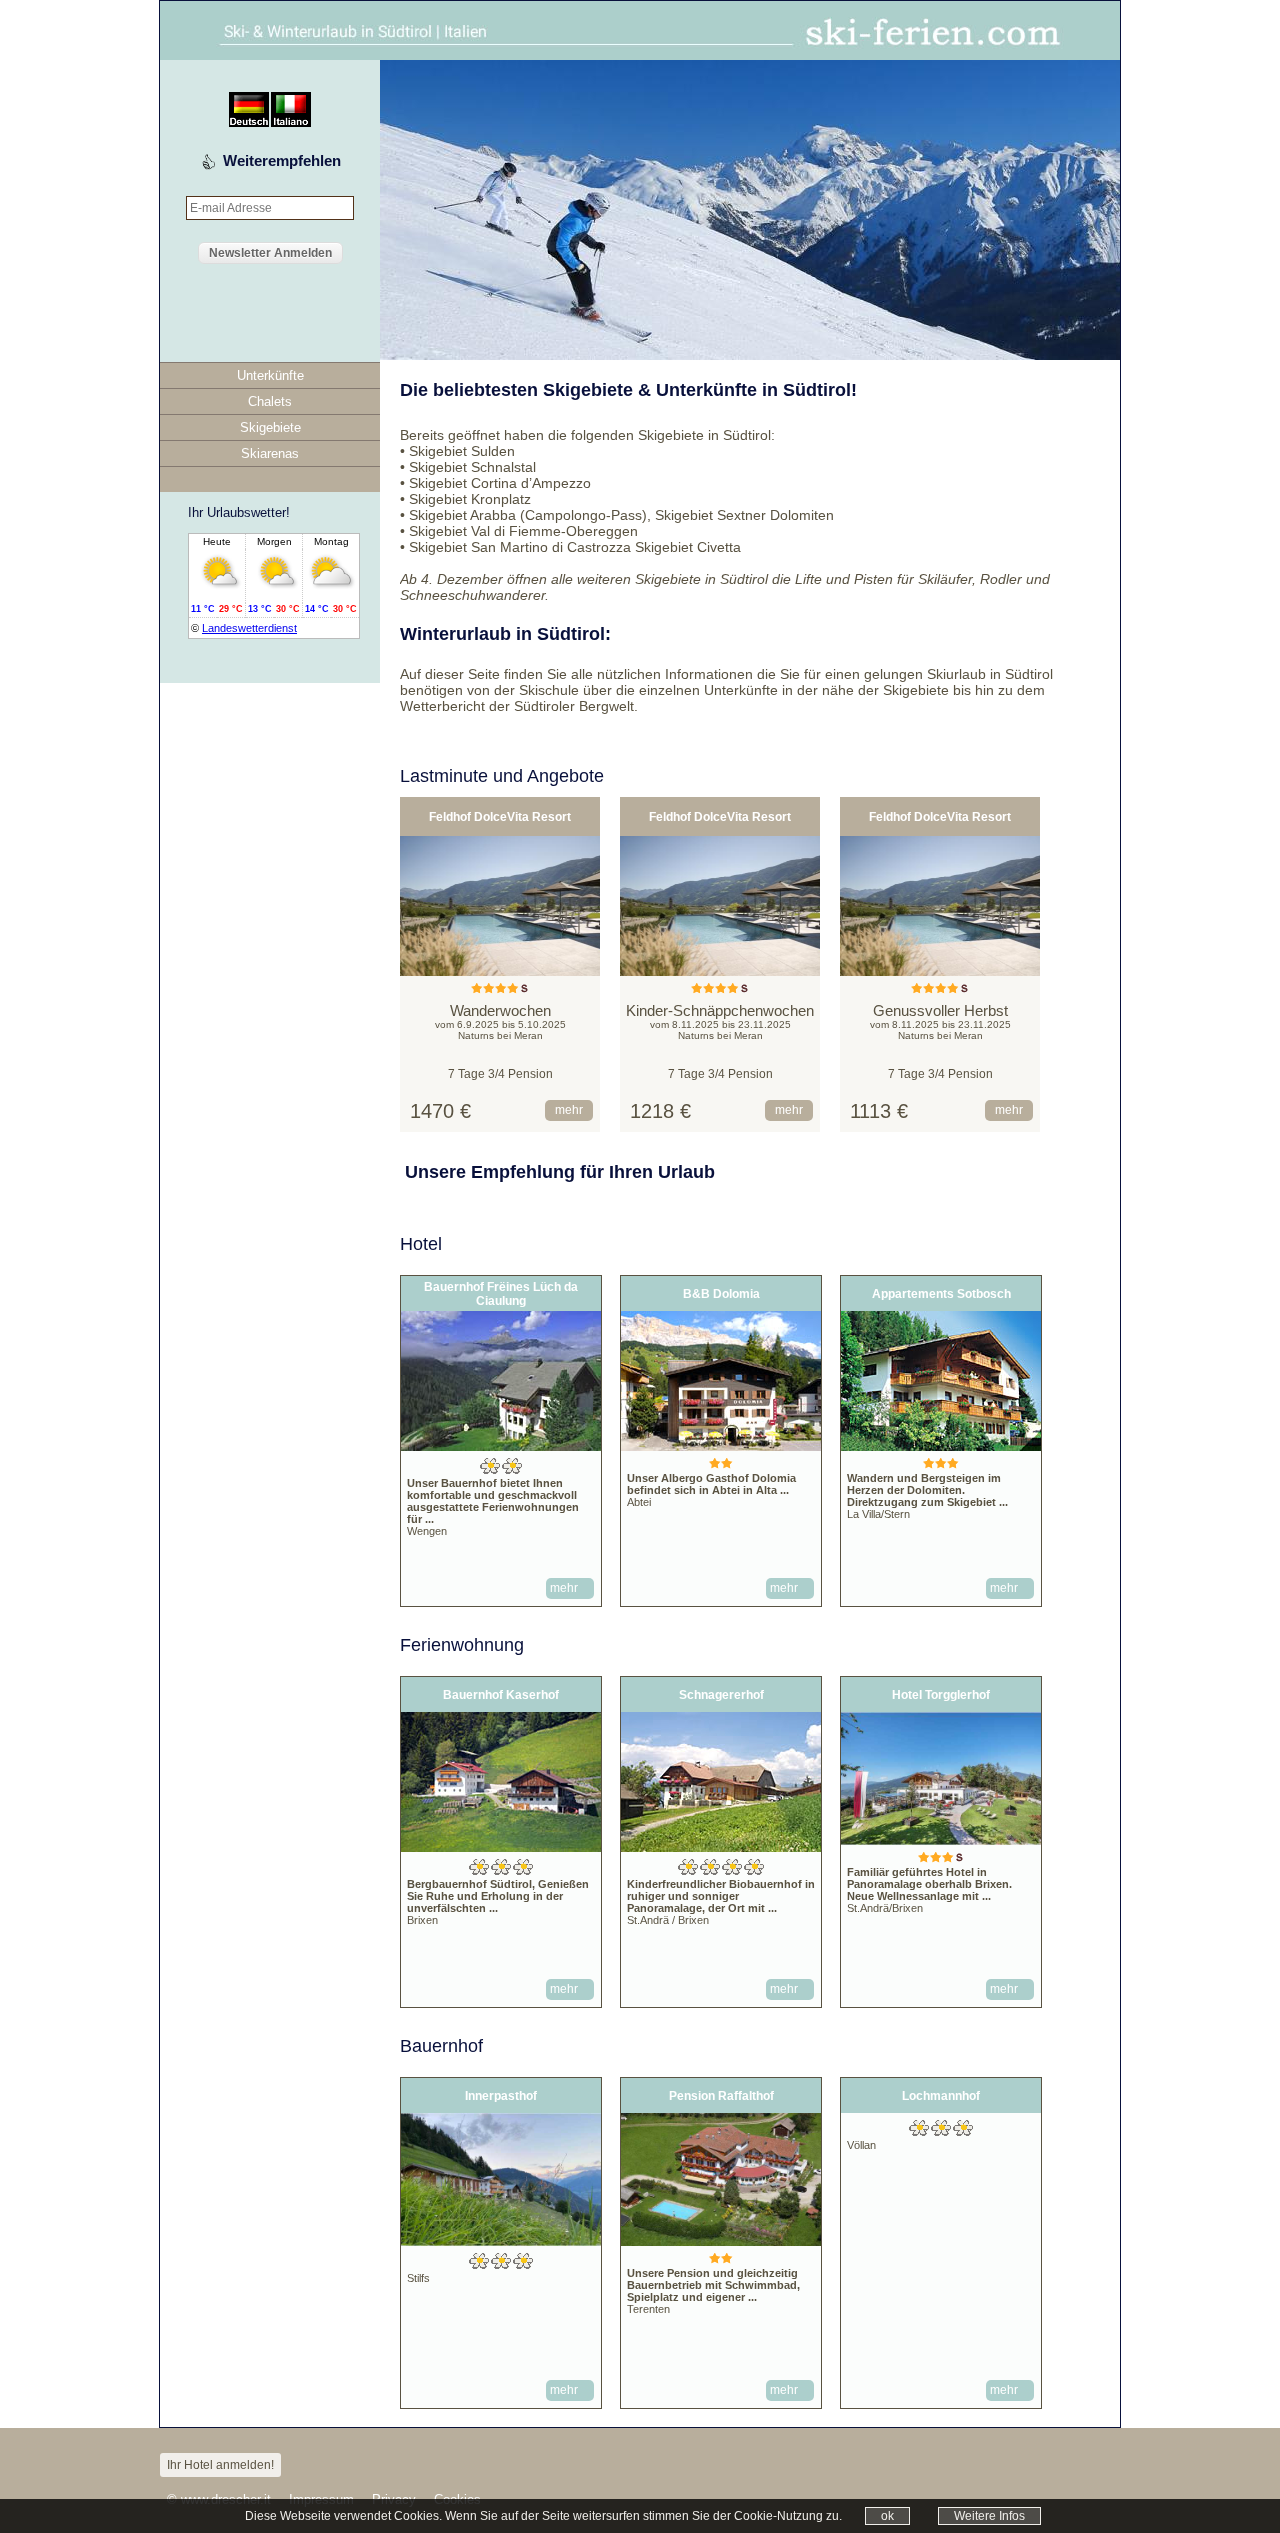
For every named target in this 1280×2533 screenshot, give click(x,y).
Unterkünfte (270, 375)
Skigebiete (270, 427)
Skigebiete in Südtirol (704, 435)
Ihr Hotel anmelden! (220, 2465)
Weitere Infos (989, 2516)
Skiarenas (270, 453)
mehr (569, 1110)
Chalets (270, 401)
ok (887, 2516)
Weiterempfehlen (282, 160)
